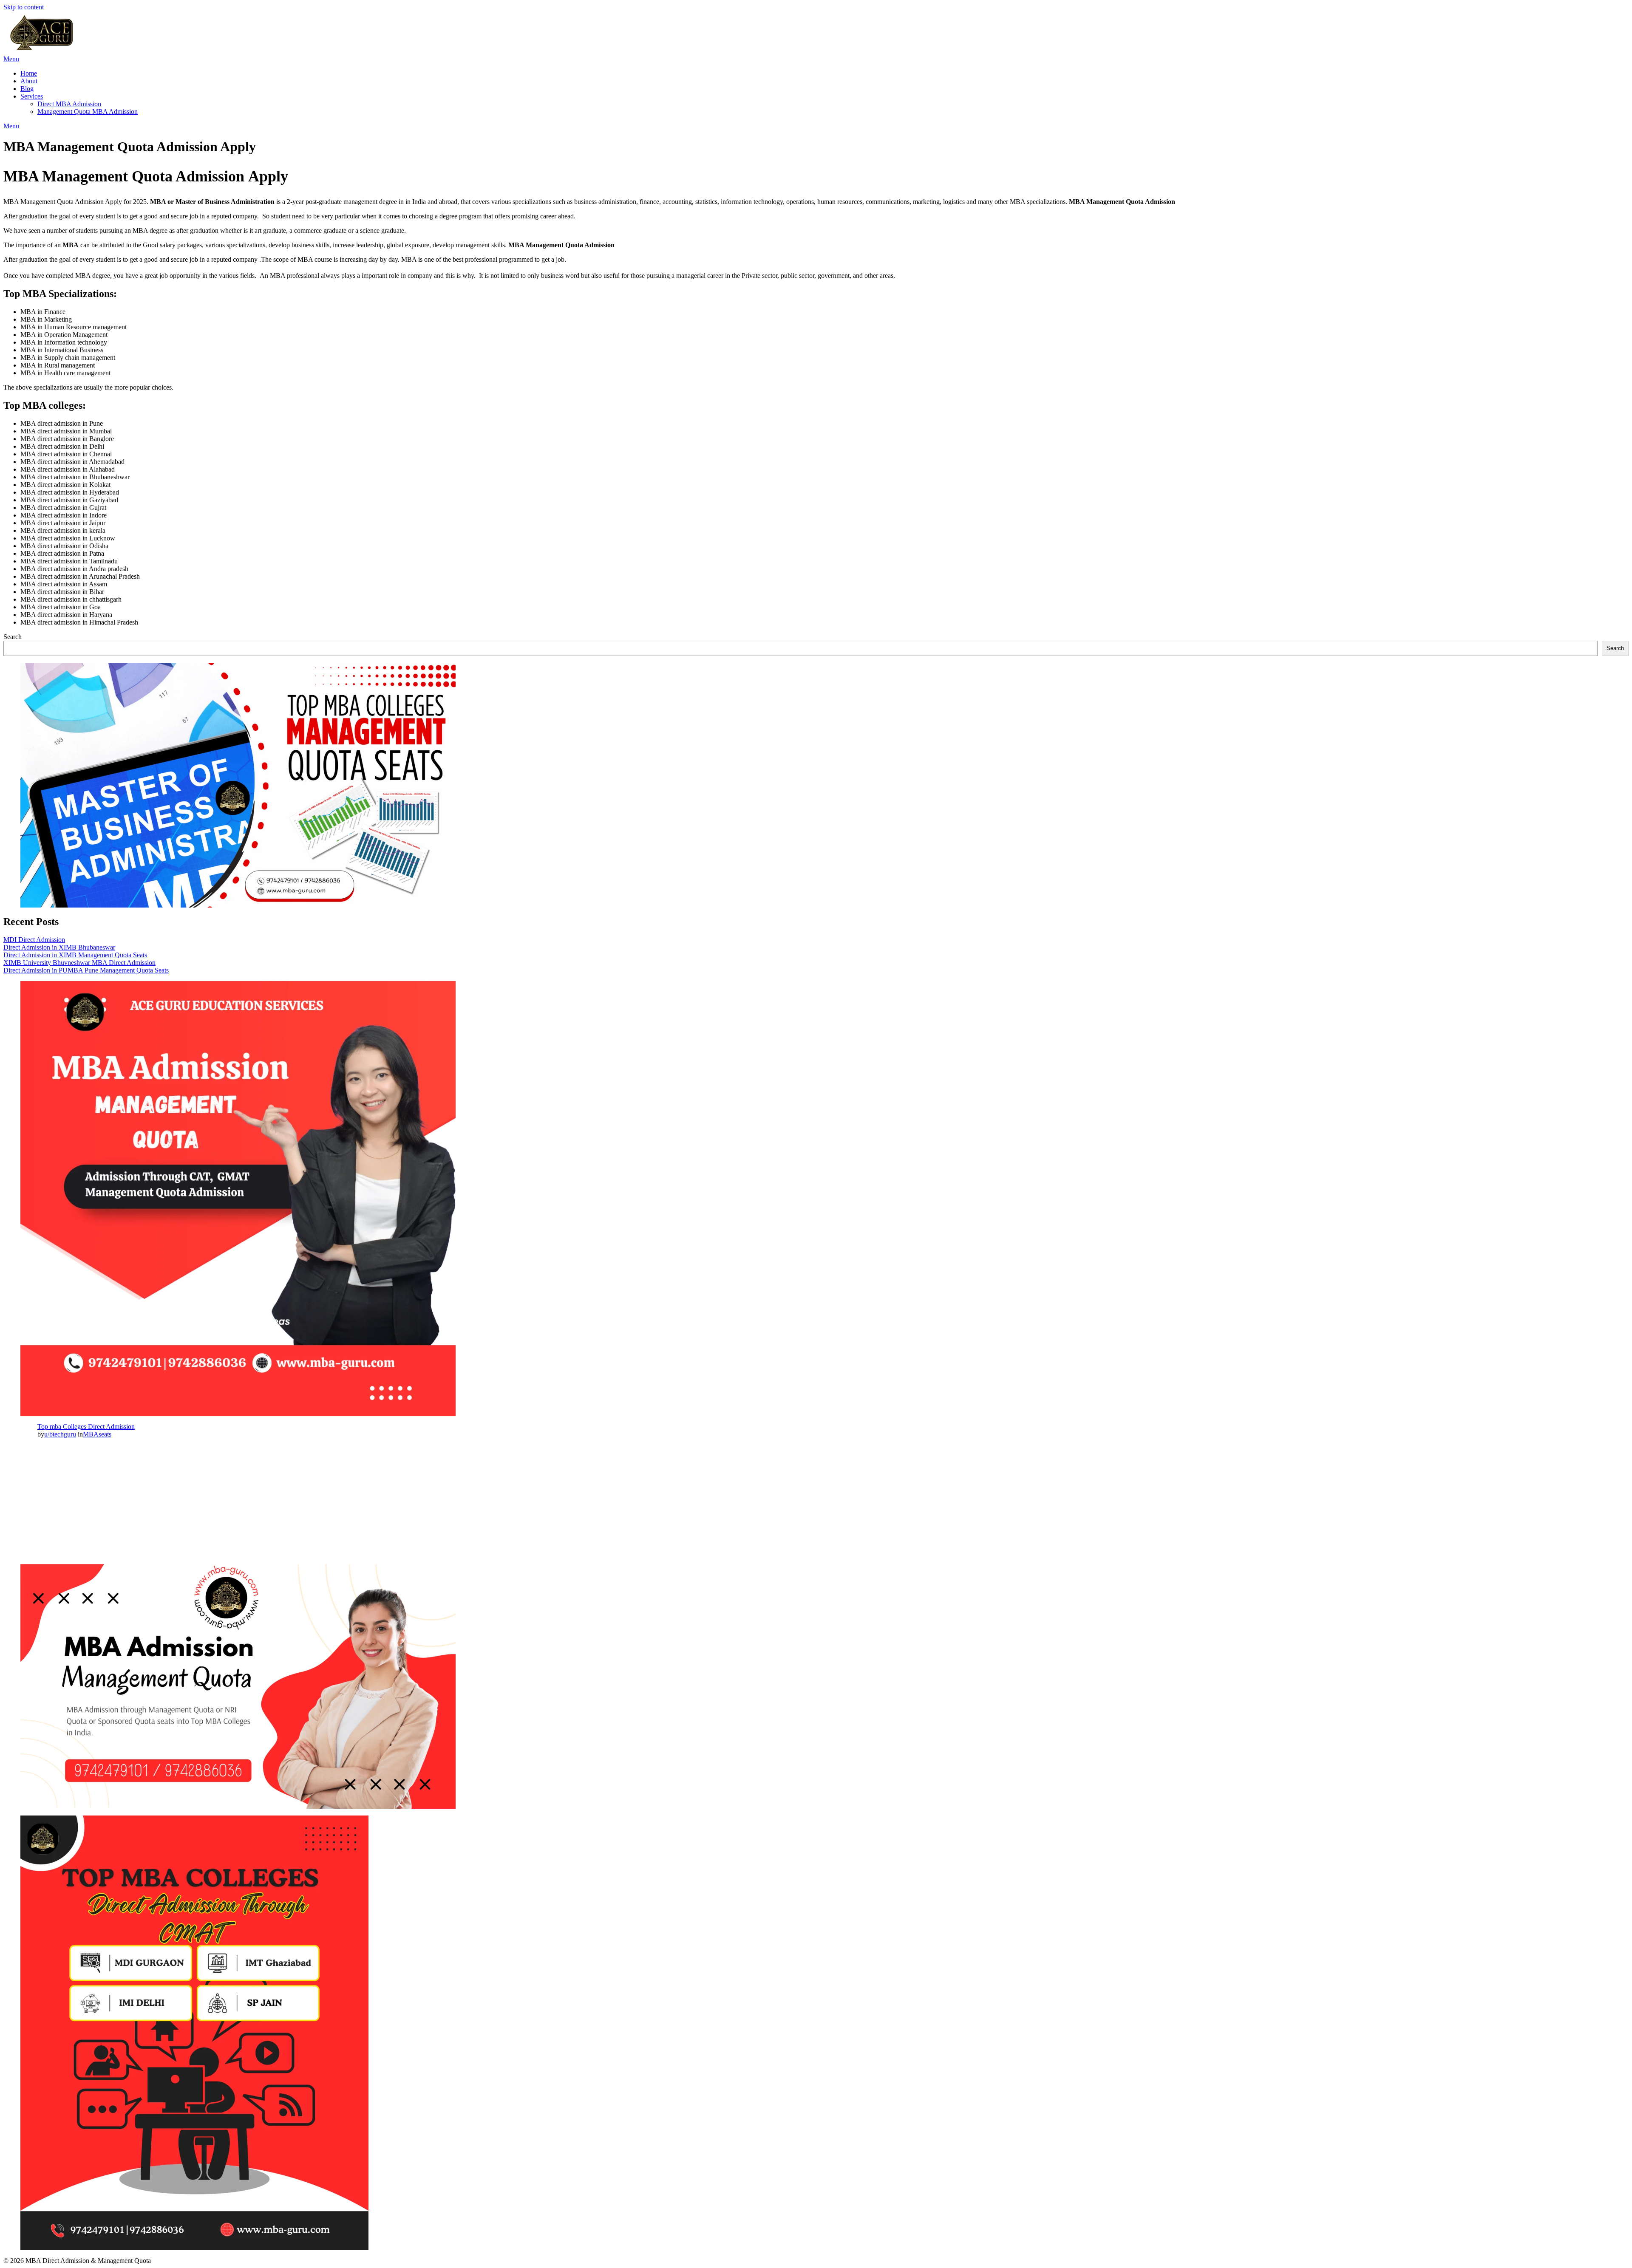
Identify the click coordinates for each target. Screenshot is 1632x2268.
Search (13, 637)
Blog (27, 89)
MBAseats (97, 1434)
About (29, 81)
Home (29, 73)
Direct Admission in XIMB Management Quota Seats (75, 955)
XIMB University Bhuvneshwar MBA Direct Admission (79, 963)
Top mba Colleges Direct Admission (86, 1427)
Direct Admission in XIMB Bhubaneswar (59, 947)
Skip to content (24, 7)
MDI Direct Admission (34, 940)
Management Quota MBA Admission (88, 112)
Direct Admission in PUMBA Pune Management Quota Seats (86, 970)
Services (32, 96)
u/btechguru (60, 1434)
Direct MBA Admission (69, 104)
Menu (11, 59)
